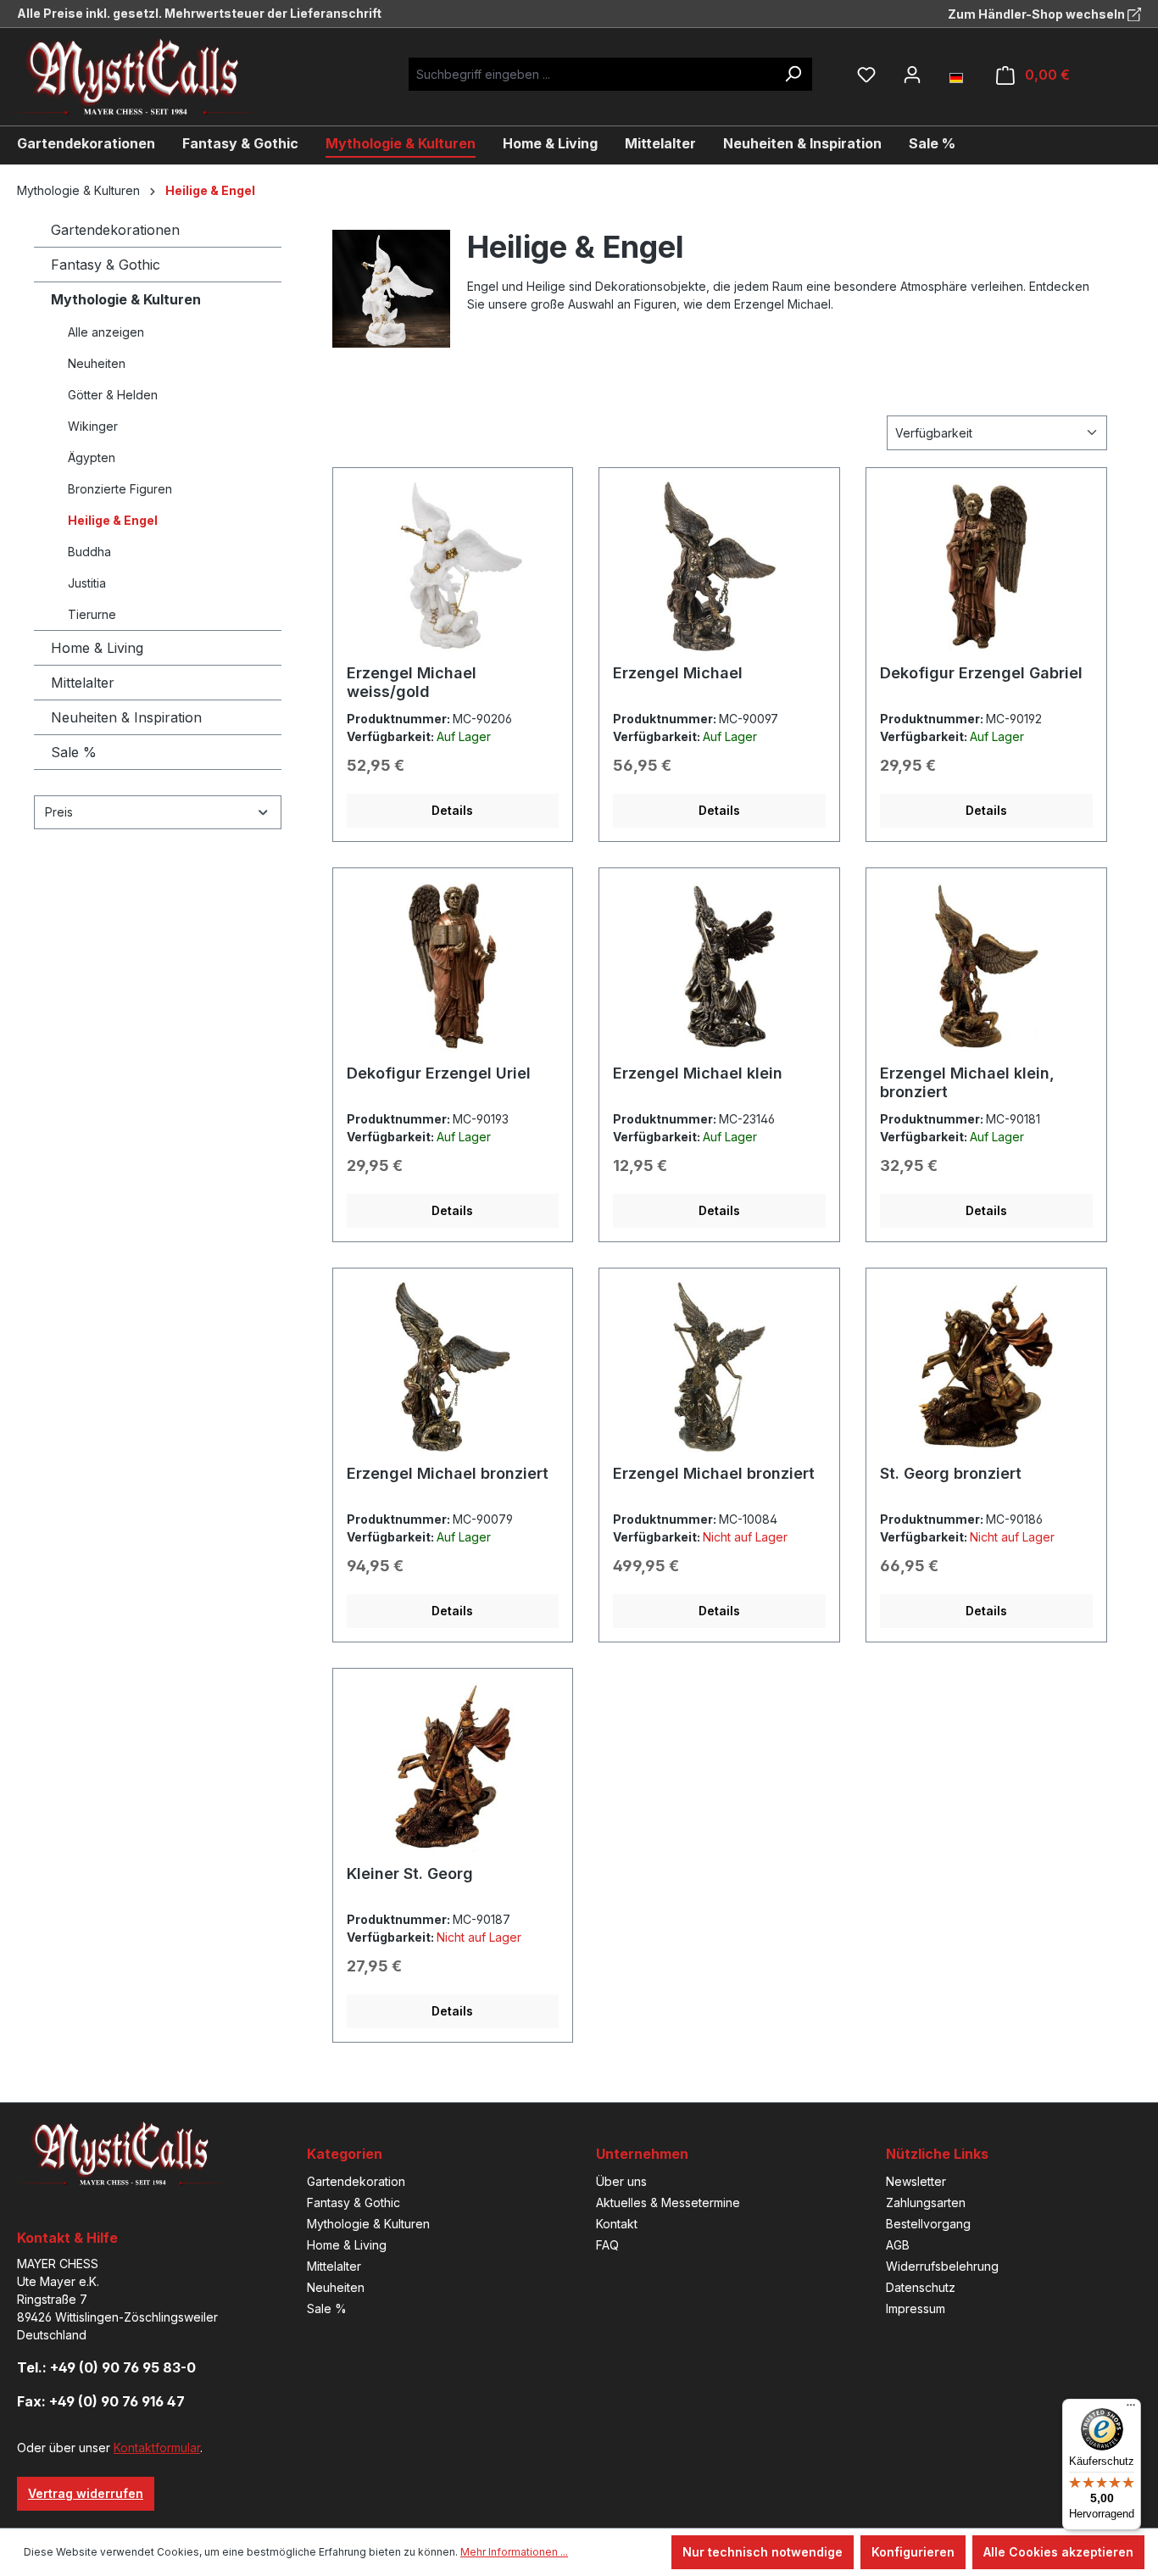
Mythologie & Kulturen (126, 299)
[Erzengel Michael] (719, 566)
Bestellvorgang (928, 2224)
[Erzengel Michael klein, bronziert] (986, 967)
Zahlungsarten (926, 2202)
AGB (898, 2245)
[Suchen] (793, 74)
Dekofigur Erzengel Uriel (439, 1073)
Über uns (621, 2181)
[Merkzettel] (866, 75)
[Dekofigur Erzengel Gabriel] (986, 566)
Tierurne (92, 614)
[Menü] (1131, 2409)
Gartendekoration (356, 2181)
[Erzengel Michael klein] (719, 967)
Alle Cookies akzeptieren (1058, 2552)
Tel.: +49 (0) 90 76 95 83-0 (106, 2367)
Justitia (87, 583)
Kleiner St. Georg (410, 1873)
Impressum (916, 2308)
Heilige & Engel (113, 520)
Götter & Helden (113, 395)
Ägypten (92, 457)
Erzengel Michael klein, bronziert (967, 1082)
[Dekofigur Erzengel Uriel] (453, 967)
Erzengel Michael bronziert (448, 1473)
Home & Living (97, 648)
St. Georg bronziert (951, 1473)
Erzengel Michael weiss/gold (412, 682)
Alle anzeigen (106, 332)
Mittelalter (83, 683)
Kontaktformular (157, 2448)
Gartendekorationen (115, 230)
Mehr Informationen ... (514, 2552)
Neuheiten (97, 363)
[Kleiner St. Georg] (453, 1767)
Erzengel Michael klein (698, 1073)
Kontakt (617, 2224)
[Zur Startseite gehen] (148, 77)
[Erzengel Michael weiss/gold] (453, 566)
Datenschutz (921, 2287)
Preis (59, 812)
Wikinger (93, 426)
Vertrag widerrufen (86, 2493)
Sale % (74, 752)
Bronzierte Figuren (120, 489)
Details (452, 810)
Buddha (89, 552)
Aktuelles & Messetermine (668, 2202)
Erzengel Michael (678, 673)
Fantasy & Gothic (106, 265)
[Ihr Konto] (912, 75)
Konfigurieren (913, 2552)
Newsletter (916, 2181)
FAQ (607, 2245)
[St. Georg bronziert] (986, 1367)
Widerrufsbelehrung (942, 2266)
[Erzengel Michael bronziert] (453, 1367)
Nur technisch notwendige (763, 2552)
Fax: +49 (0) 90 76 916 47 (101, 2401)
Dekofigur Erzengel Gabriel (981, 673)
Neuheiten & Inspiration (126, 717)
